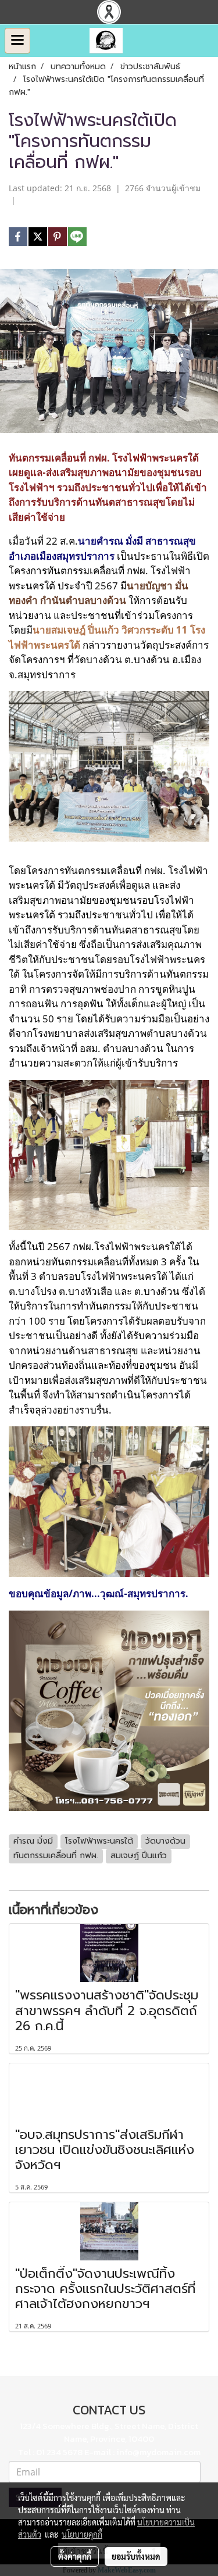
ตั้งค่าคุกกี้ (75, 2556)
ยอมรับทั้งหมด (136, 2556)
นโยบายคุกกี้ (82, 2534)
